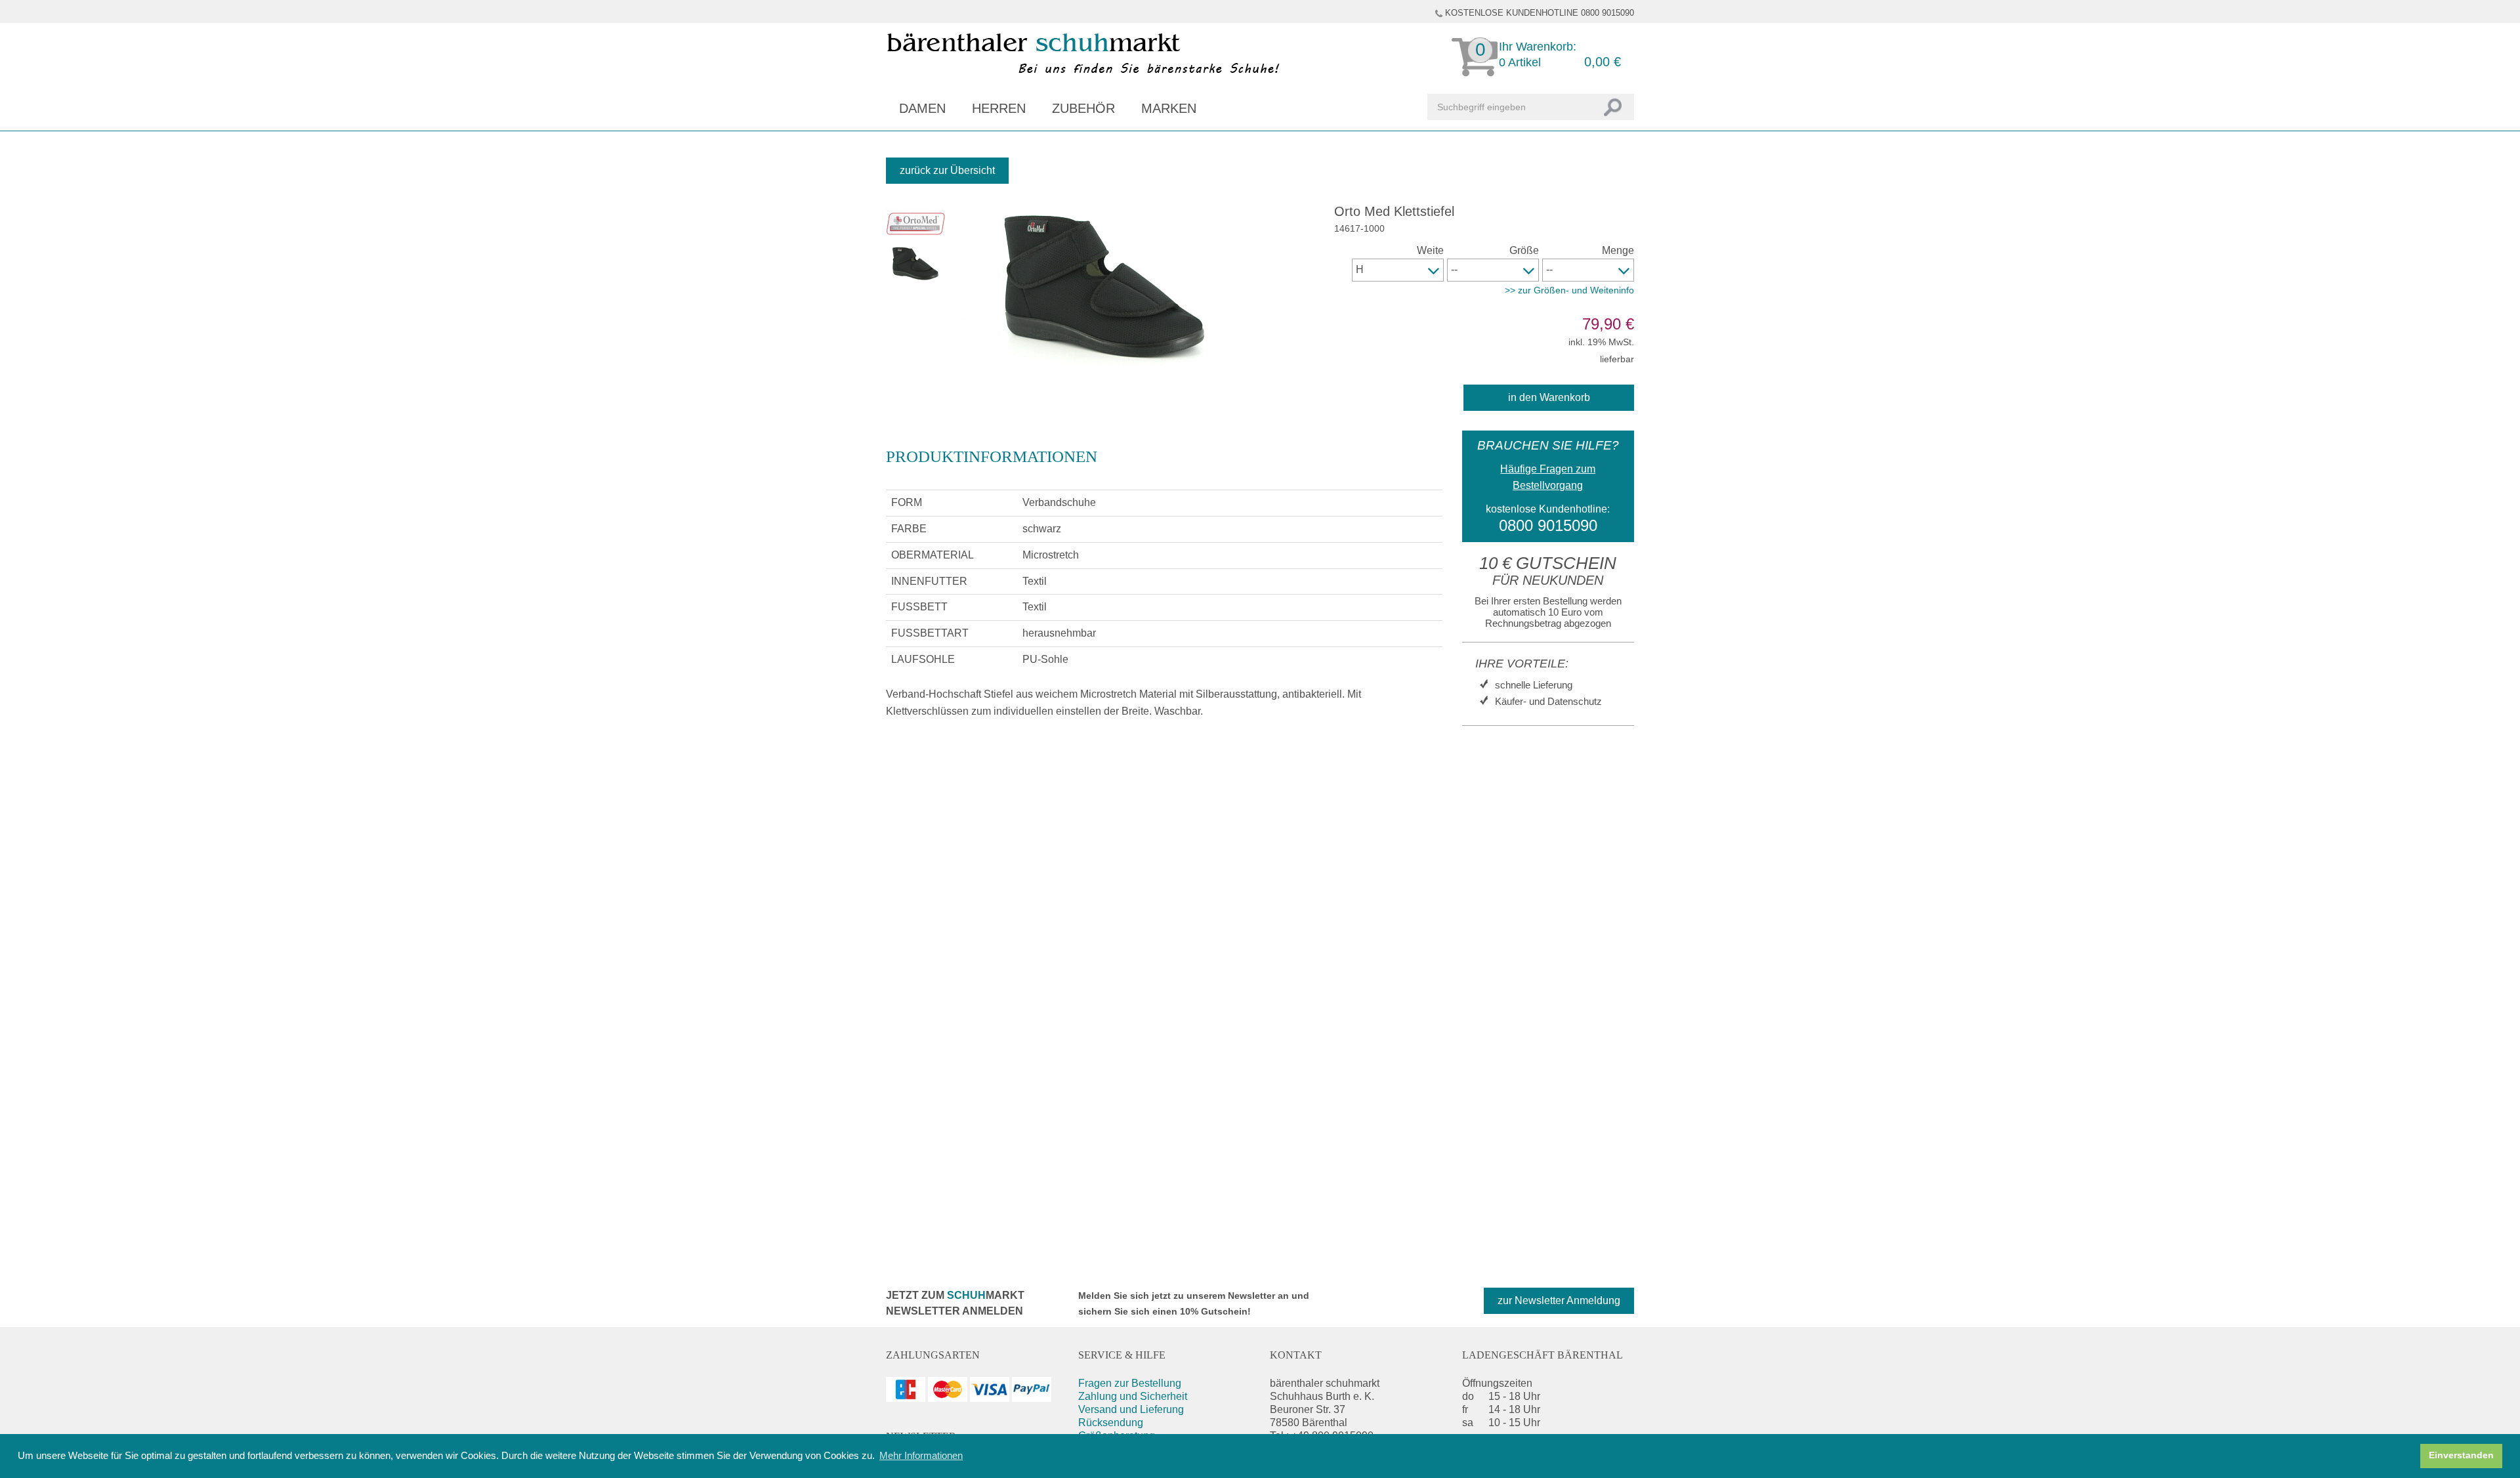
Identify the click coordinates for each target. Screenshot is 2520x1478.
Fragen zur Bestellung (1130, 1383)
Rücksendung (1111, 1423)
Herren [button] (999, 108)
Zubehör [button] (1083, 108)
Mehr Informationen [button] (921, 1455)
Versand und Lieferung (1131, 1409)
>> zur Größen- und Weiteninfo (1569, 290)
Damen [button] (922, 108)
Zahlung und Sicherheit (1133, 1396)
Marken (1169, 108)
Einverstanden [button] (2461, 1455)
